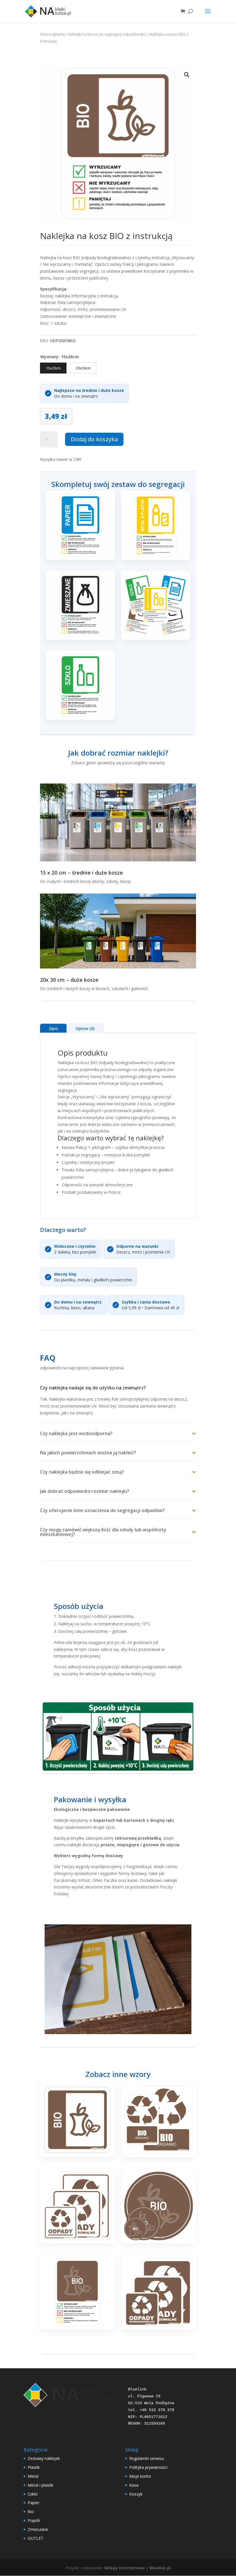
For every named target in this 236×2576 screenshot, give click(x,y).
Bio (31, 2511)
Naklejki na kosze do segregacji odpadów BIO (107, 34)
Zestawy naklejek (44, 2458)
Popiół (34, 2520)
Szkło (33, 2494)
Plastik (34, 2467)
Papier (34, 2503)
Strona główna (52, 34)
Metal (33, 2476)
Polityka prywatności (148, 2467)
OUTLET (36, 2538)
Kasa (134, 2485)
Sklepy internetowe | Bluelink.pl (137, 2568)
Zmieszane (38, 2529)
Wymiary (49, 357)
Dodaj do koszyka (94, 439)
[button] (187, 75)
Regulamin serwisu (147, 2458)
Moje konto (140, 2476)
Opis (53, 1028)
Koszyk (136, 2494)
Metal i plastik (40, 2485)
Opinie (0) (85, 1028)
